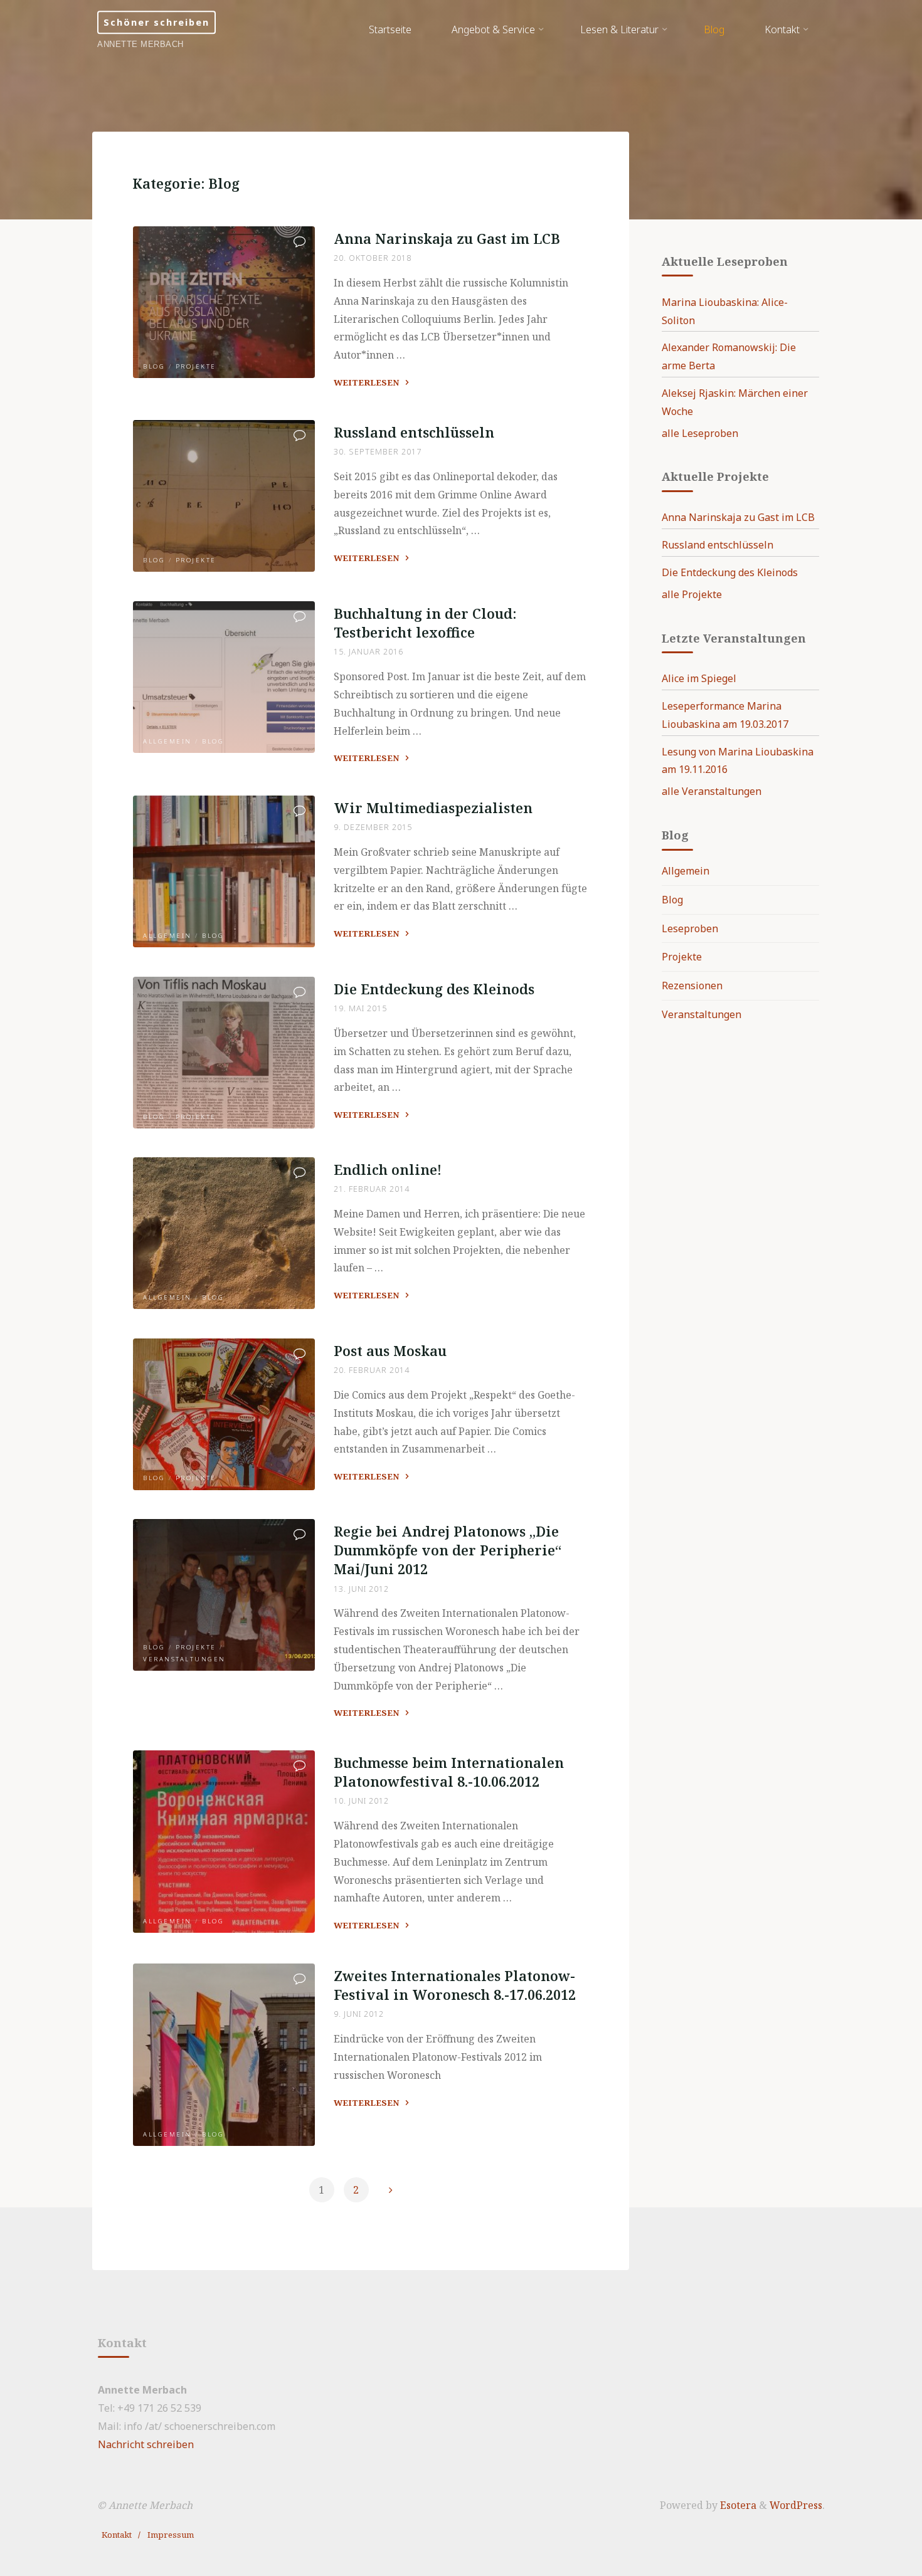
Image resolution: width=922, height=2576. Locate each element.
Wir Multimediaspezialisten (433, 808)
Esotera (737, 2505)
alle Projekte (692, 594)
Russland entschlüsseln (414, 432)
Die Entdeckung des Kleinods (434, 989)
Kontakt (117, 2535)
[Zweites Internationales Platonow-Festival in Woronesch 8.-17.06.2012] (224, 2055)
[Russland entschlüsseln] (224, 496)
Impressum (171, 2535)
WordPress (796, 2505)
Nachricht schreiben (146, 2444)
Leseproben (690, 928)
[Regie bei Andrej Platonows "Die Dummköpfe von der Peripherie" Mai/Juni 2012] (224, 1595)
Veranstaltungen (184, 1659)
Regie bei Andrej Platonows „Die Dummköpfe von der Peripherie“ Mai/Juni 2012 (448, 1550)
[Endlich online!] (224, 1233)
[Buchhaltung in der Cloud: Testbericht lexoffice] (224, 677)
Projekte (196, 366)
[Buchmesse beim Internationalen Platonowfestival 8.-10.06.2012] (224, 1842)
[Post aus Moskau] (224, 1414)
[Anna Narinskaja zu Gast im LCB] (224, 302)
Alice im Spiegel (699, 678)
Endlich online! (388, 1170)
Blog (154, 366)
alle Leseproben (700, 433)
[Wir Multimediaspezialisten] (224, 871)
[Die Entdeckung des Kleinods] (224, 1053)
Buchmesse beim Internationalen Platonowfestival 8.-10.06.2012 (449, 1772)
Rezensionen (692, 986)
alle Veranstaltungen (712, 791)
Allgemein (167, 741)
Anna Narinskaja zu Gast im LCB (447, 239)
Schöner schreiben (156, 22)
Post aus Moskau (390, 1351)
